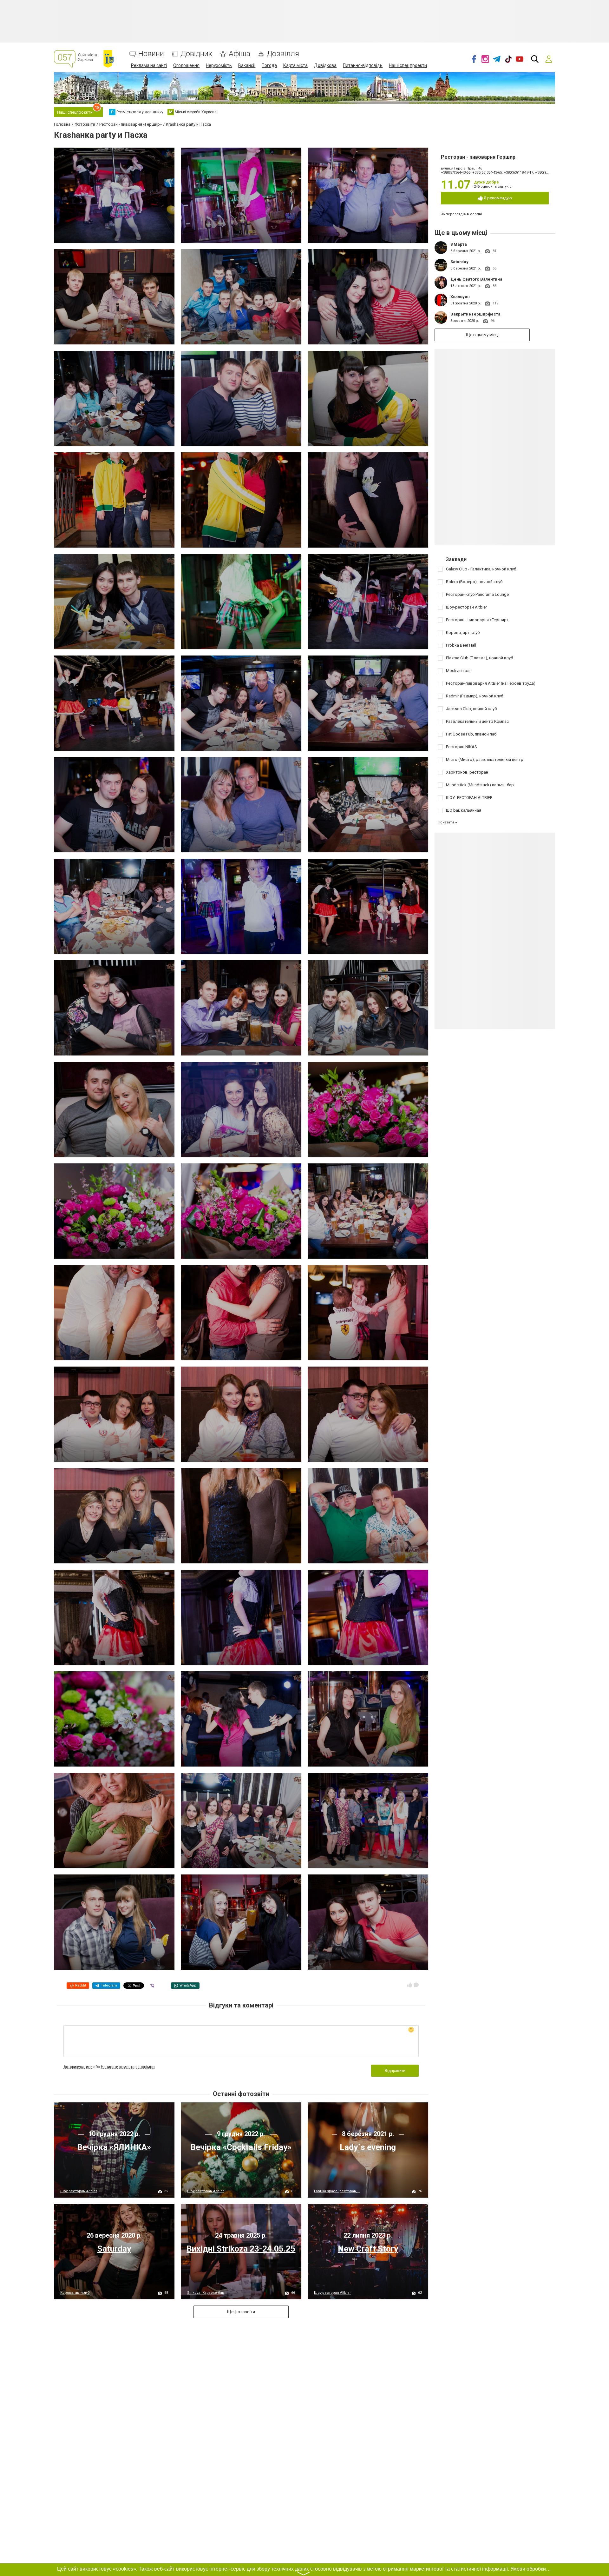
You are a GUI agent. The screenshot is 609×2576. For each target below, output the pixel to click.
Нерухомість (219, 65)
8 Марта (459, 244)
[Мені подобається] (409, 1985)
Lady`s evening (368, 2147)
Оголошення (186, 65)
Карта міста (295, 65)
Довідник (196, 54)
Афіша (239, 54)
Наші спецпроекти (408, 65)
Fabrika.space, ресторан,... (337, 2191)
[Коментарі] (416, 1985)
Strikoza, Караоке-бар (206, 2293)
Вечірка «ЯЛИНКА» (114, 2147)
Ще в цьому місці (482, 335)
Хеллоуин (460, 297)
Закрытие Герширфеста (475, 314)
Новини (151, 54)
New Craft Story (368, 2249)
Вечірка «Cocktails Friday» (241, 2147)
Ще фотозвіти (241, 2312)
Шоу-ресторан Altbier (79, 2191)
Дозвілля (283, 54)
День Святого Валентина (476, 279)
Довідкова (325, 65)
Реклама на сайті (149, 65)
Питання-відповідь (363, 65)
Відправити (395, 2071)
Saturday (459, 262)
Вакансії (247, 65)
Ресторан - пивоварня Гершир (478, 157)
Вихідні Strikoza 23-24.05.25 (241, 2249)
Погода (269, 65)
